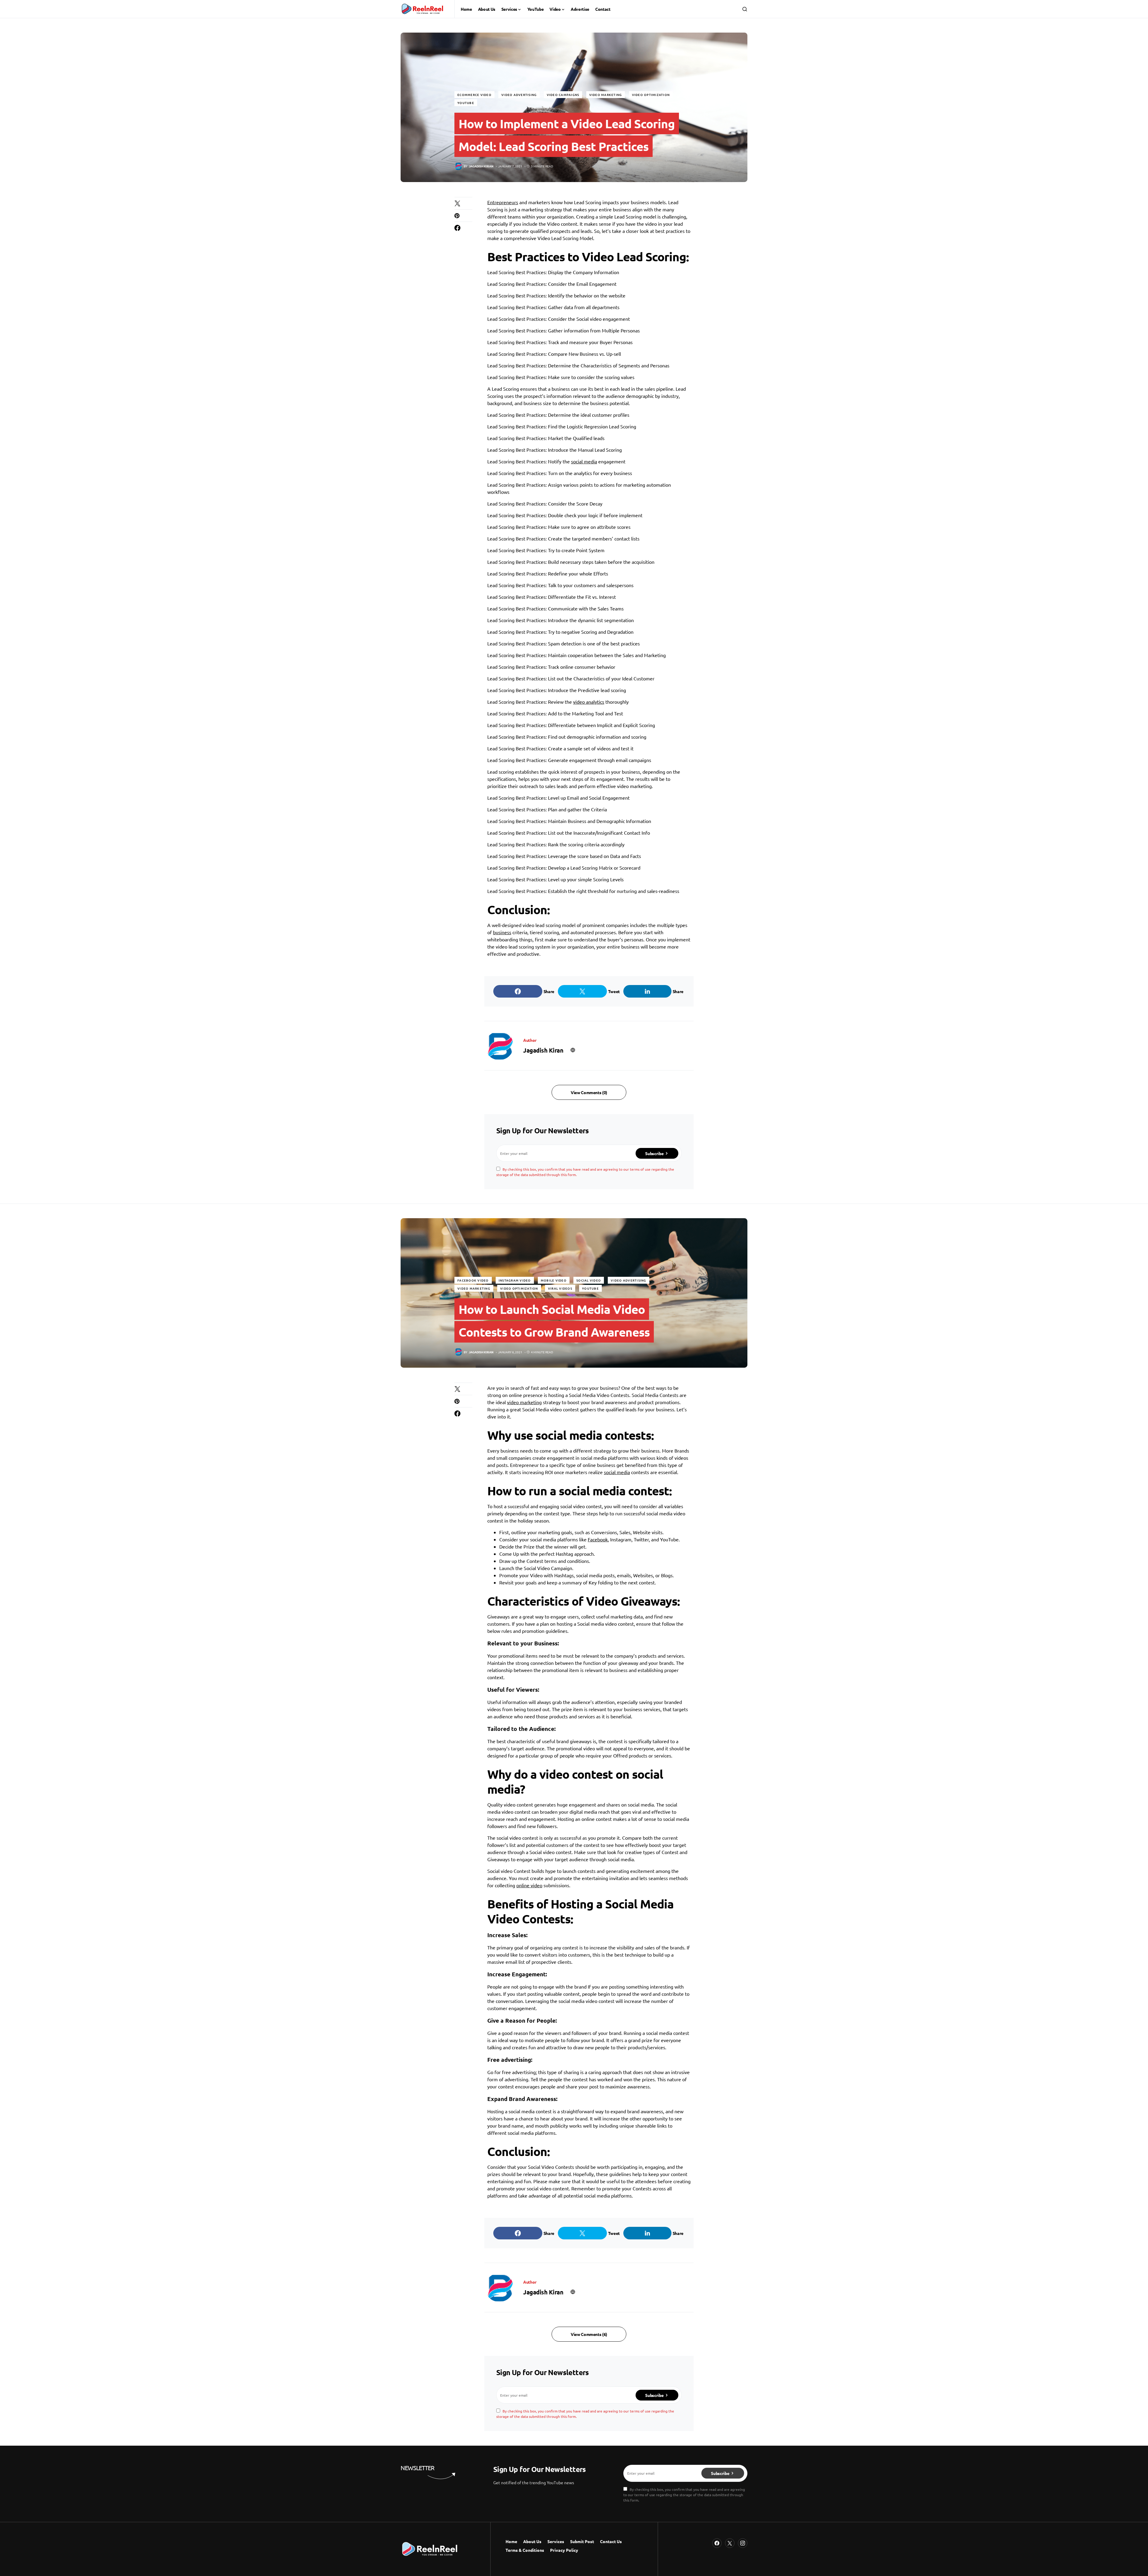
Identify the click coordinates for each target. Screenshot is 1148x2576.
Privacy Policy (564, 2550)
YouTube (466, 103)
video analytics (589, 702)
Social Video (589, 1280)
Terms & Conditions (525, 2550)
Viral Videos (560, 1288)
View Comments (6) (589, 2334)
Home (511, 2541)
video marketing (524, 1402)
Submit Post (582, 2541)
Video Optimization (651, 95)
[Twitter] (730, 2543)
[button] (745, 9)
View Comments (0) (589, 1092)
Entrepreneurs (503, 202)
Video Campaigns (563, 95)
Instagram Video (515, 1280)
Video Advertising (519, 95)
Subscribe (654, 1153)
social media (584, 461)
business (502, 932)
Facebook (598, 1539)
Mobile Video (554, 1280)
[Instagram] (743, 2543)
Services (556, 2541)
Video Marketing (606, 95)
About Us (532, 2541)
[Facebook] (717, 2543)
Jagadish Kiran (543, 1050)
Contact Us (611, 2541)
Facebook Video (473, 1280)
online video (529, 1885)
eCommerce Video (474, 95)
